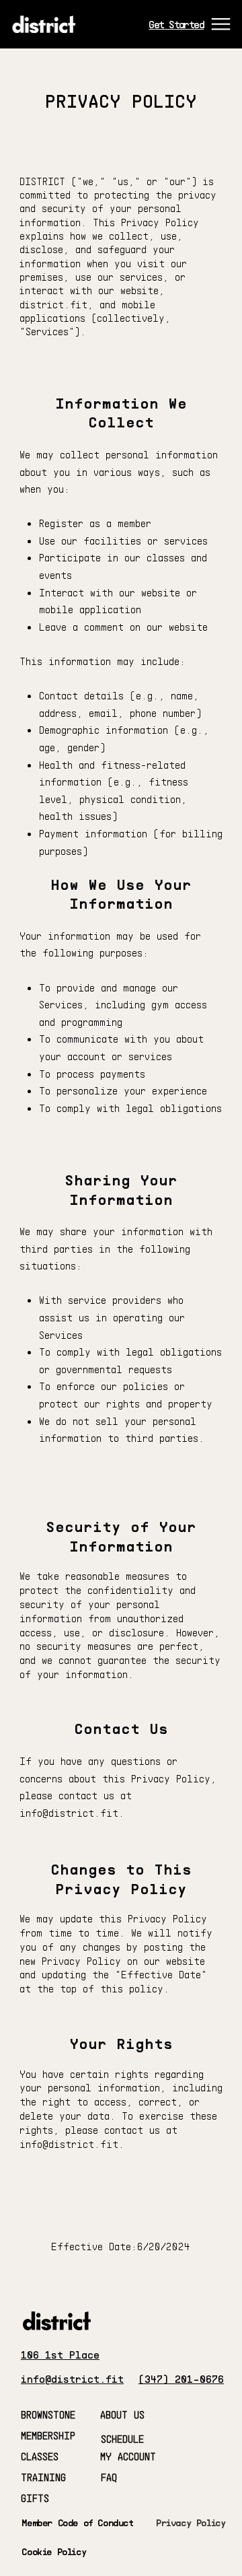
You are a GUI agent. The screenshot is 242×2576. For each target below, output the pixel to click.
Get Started (176, 24)
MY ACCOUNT (128, 2456)
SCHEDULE (122, 2439)
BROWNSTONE (48, 2414)
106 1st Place (60, 2355)
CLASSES (40, 2456)
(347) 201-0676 (181, 2379)
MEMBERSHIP (48, 2435)
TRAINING (43, 2477)
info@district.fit (69, 2144)
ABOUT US (122, 2414)
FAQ (109, 2477)
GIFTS (35, 2498)
